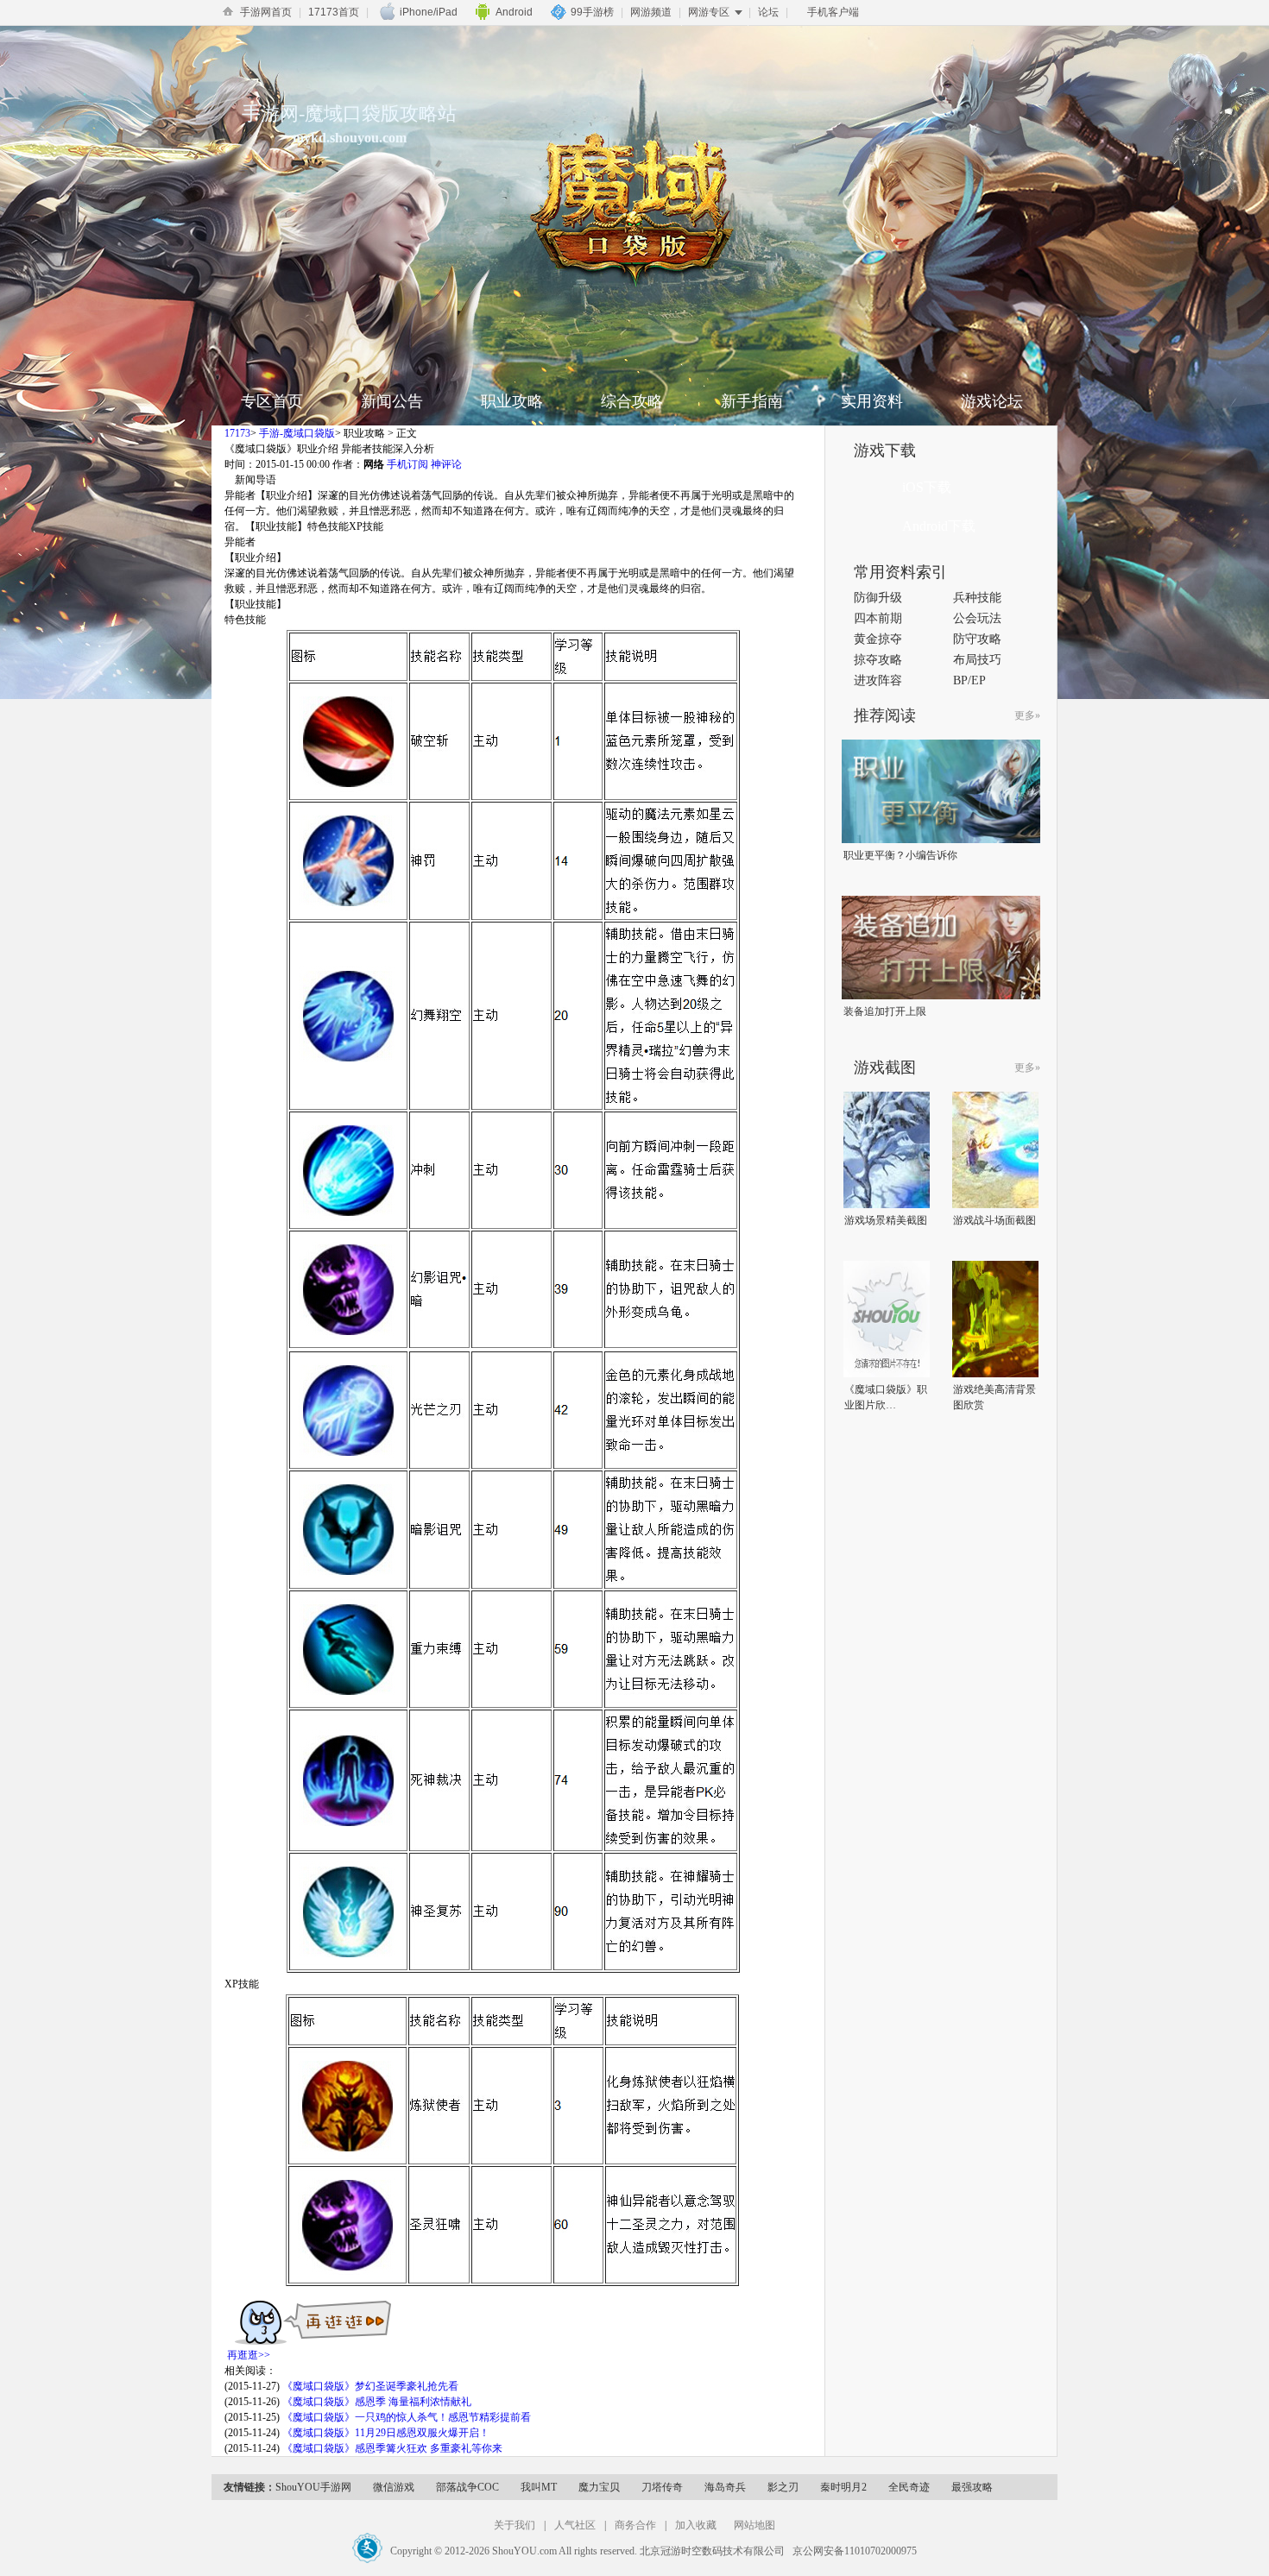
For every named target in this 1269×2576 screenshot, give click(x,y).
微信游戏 (394, 2487)
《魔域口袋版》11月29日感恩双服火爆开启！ (386, 2433)
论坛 (768, 12)
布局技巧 (977, 660)
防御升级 (878, 598)
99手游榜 (592, 12)
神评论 (446, 464)
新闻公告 (392, 401)
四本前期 (878, 618)
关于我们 (515, 2525)
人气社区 (575, 2525)
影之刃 (783, 2487)
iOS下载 (927, 487)
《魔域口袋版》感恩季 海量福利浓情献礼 (377, 2402)
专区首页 (272, 401)
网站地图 (754, 2525)
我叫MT (539, 2487)
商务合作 (635, 2525)
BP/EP (969, 680)
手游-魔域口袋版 (297, 433)
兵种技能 (977, 598)
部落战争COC (467, 2487)
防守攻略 (977, 639)
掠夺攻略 (878, 660)
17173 (237, 433)
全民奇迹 (909, 2487)
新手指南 (752, 401)
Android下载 (939, 526)
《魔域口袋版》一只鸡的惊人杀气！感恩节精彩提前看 (407, 2417)
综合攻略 (632, 401)
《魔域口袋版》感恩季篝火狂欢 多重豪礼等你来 (392, 2448)
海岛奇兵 (725, 2487)
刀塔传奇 (662, 2487)
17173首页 (334, 12)
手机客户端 (833, 12)
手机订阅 (407, 464)
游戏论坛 (992, 401)
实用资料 (872, 401)
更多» (1027, 715)
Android (514, 12)
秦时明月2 (843, 2487)
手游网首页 (266, 12)
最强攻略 (972, 2487)
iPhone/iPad (429, 12)
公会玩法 (977, 618)
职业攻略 (512, 401)
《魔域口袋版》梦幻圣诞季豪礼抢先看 (370, 2386)
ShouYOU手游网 (313, 2487)
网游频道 (651, 12)
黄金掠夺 (878, 639)
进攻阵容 (878, 680)
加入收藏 (696, 2525)
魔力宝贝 (599, 2487)
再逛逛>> (249, 2355)
